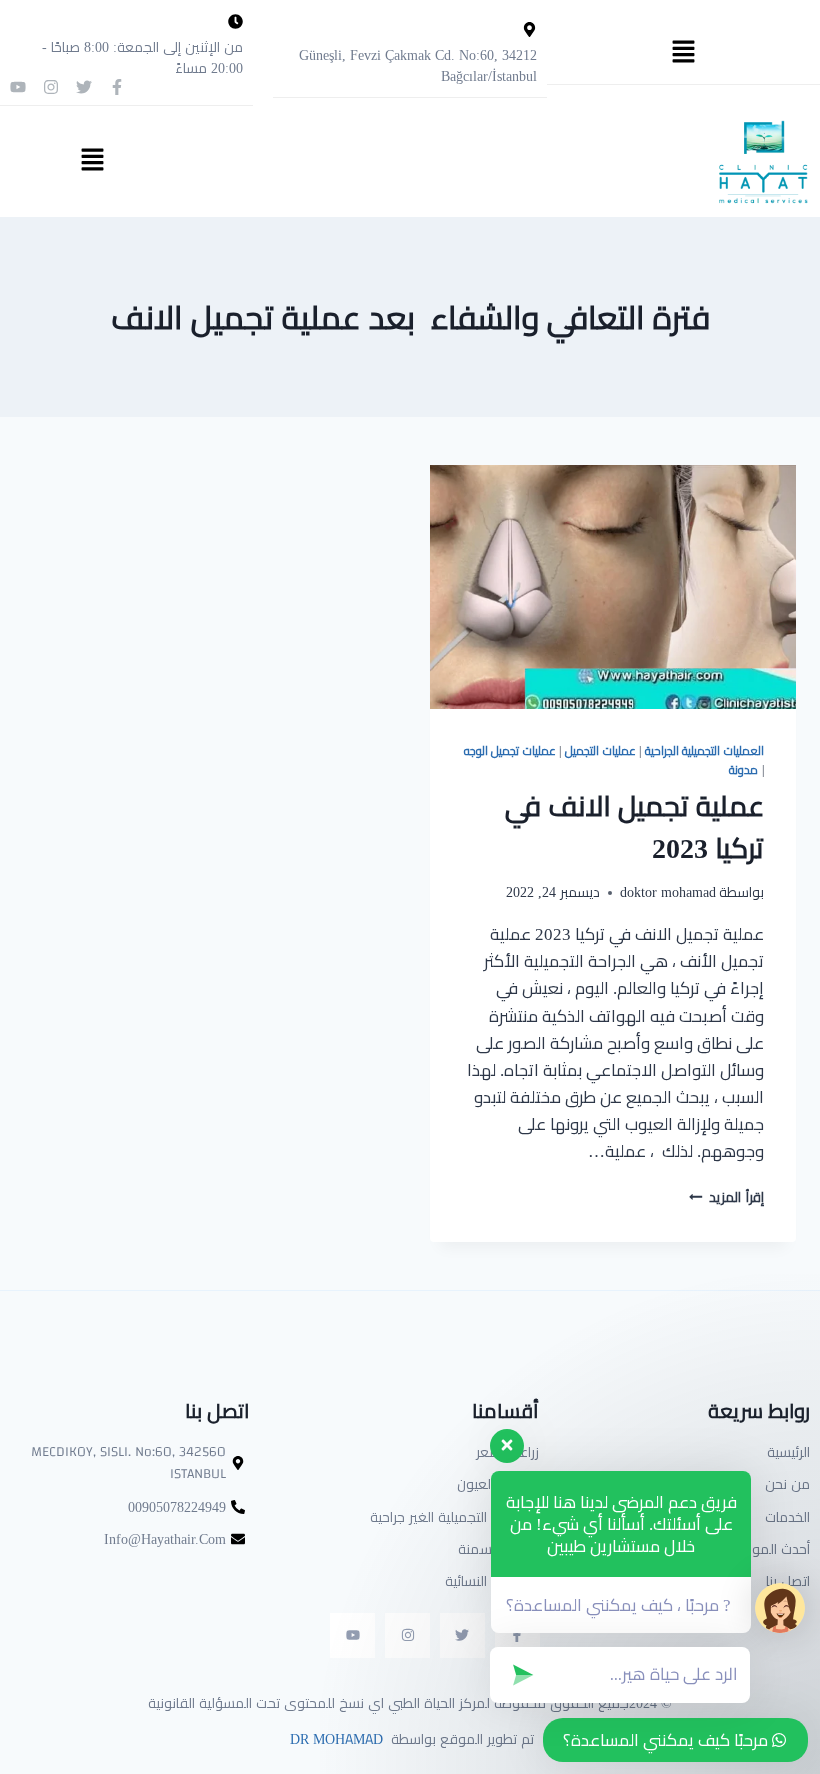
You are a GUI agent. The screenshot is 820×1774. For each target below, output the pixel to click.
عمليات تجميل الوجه (510, 750)
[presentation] (613, 587)
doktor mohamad (668, 892)
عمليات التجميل (600, 750)
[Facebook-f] (117, 87)
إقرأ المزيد (726, 1197)
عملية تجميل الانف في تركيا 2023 (634, 827)
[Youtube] (18, 87)
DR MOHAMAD (334, 1739)
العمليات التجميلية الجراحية (704, 750)
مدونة (743, 769)
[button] (683, 52)
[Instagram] (51, 87)
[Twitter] (84, 87)
